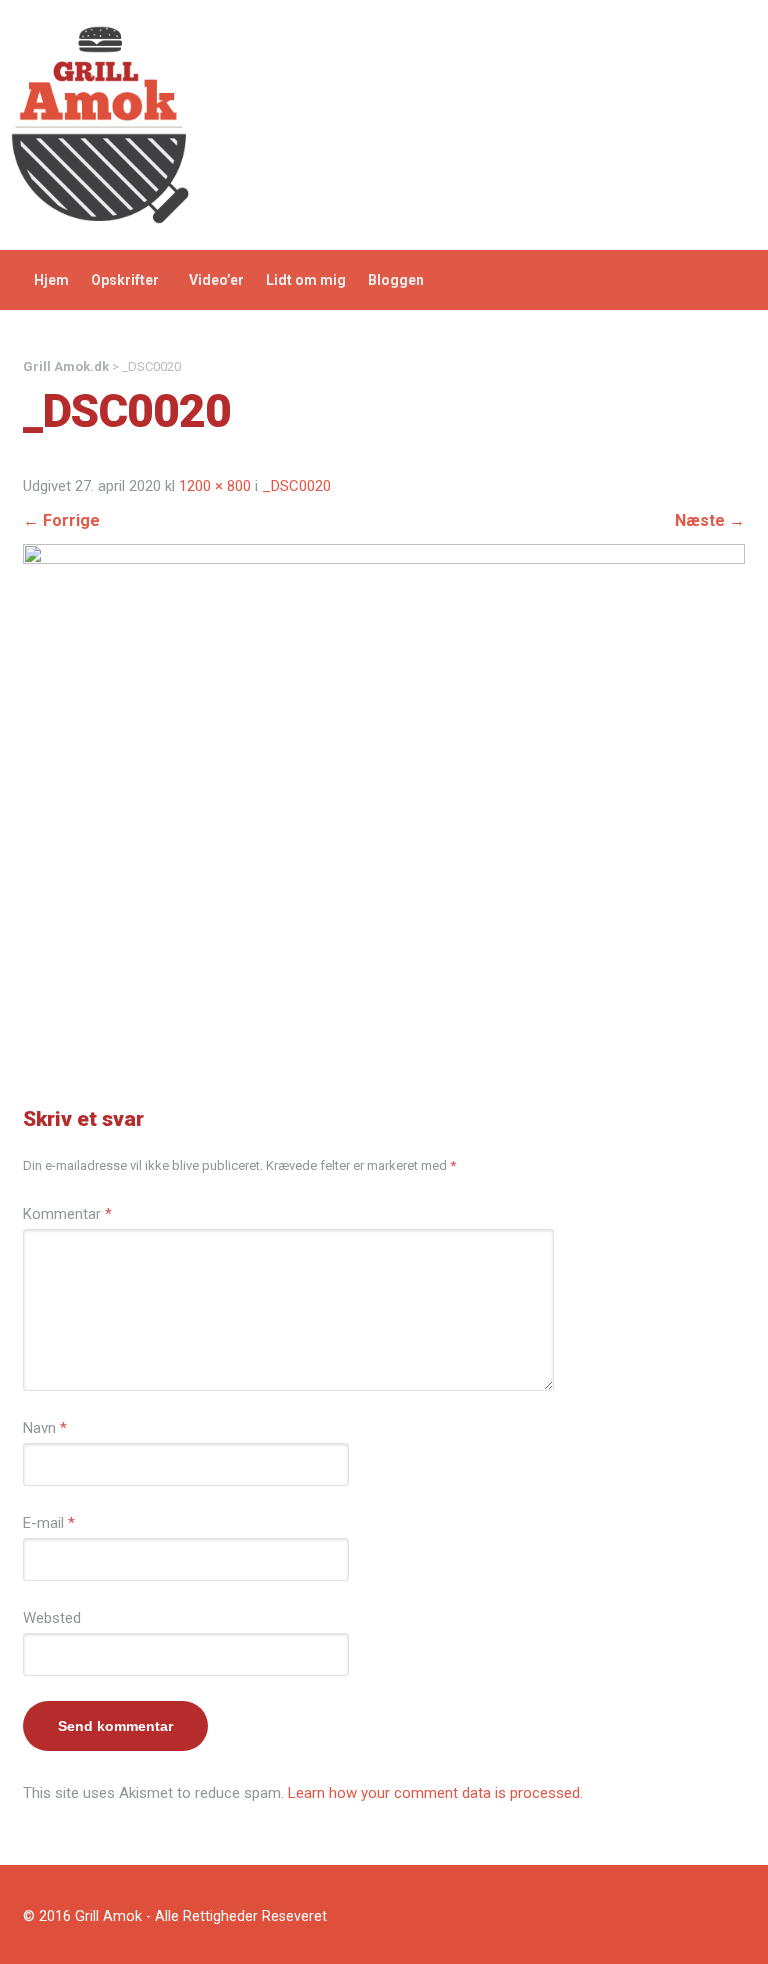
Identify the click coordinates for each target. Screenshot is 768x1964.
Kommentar (67, 1214)
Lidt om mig (306, 280)
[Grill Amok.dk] (100, 124)
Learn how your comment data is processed (434, 1793)
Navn (45, 1428)
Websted (52, 1618)
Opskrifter (125, 280)
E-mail (49, 1523)
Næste (710, 520)
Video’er (216, 280)
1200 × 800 (215, 486)
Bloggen (396, 280)
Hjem (51, 280)
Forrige (61, 520)
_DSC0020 (296, 486)
